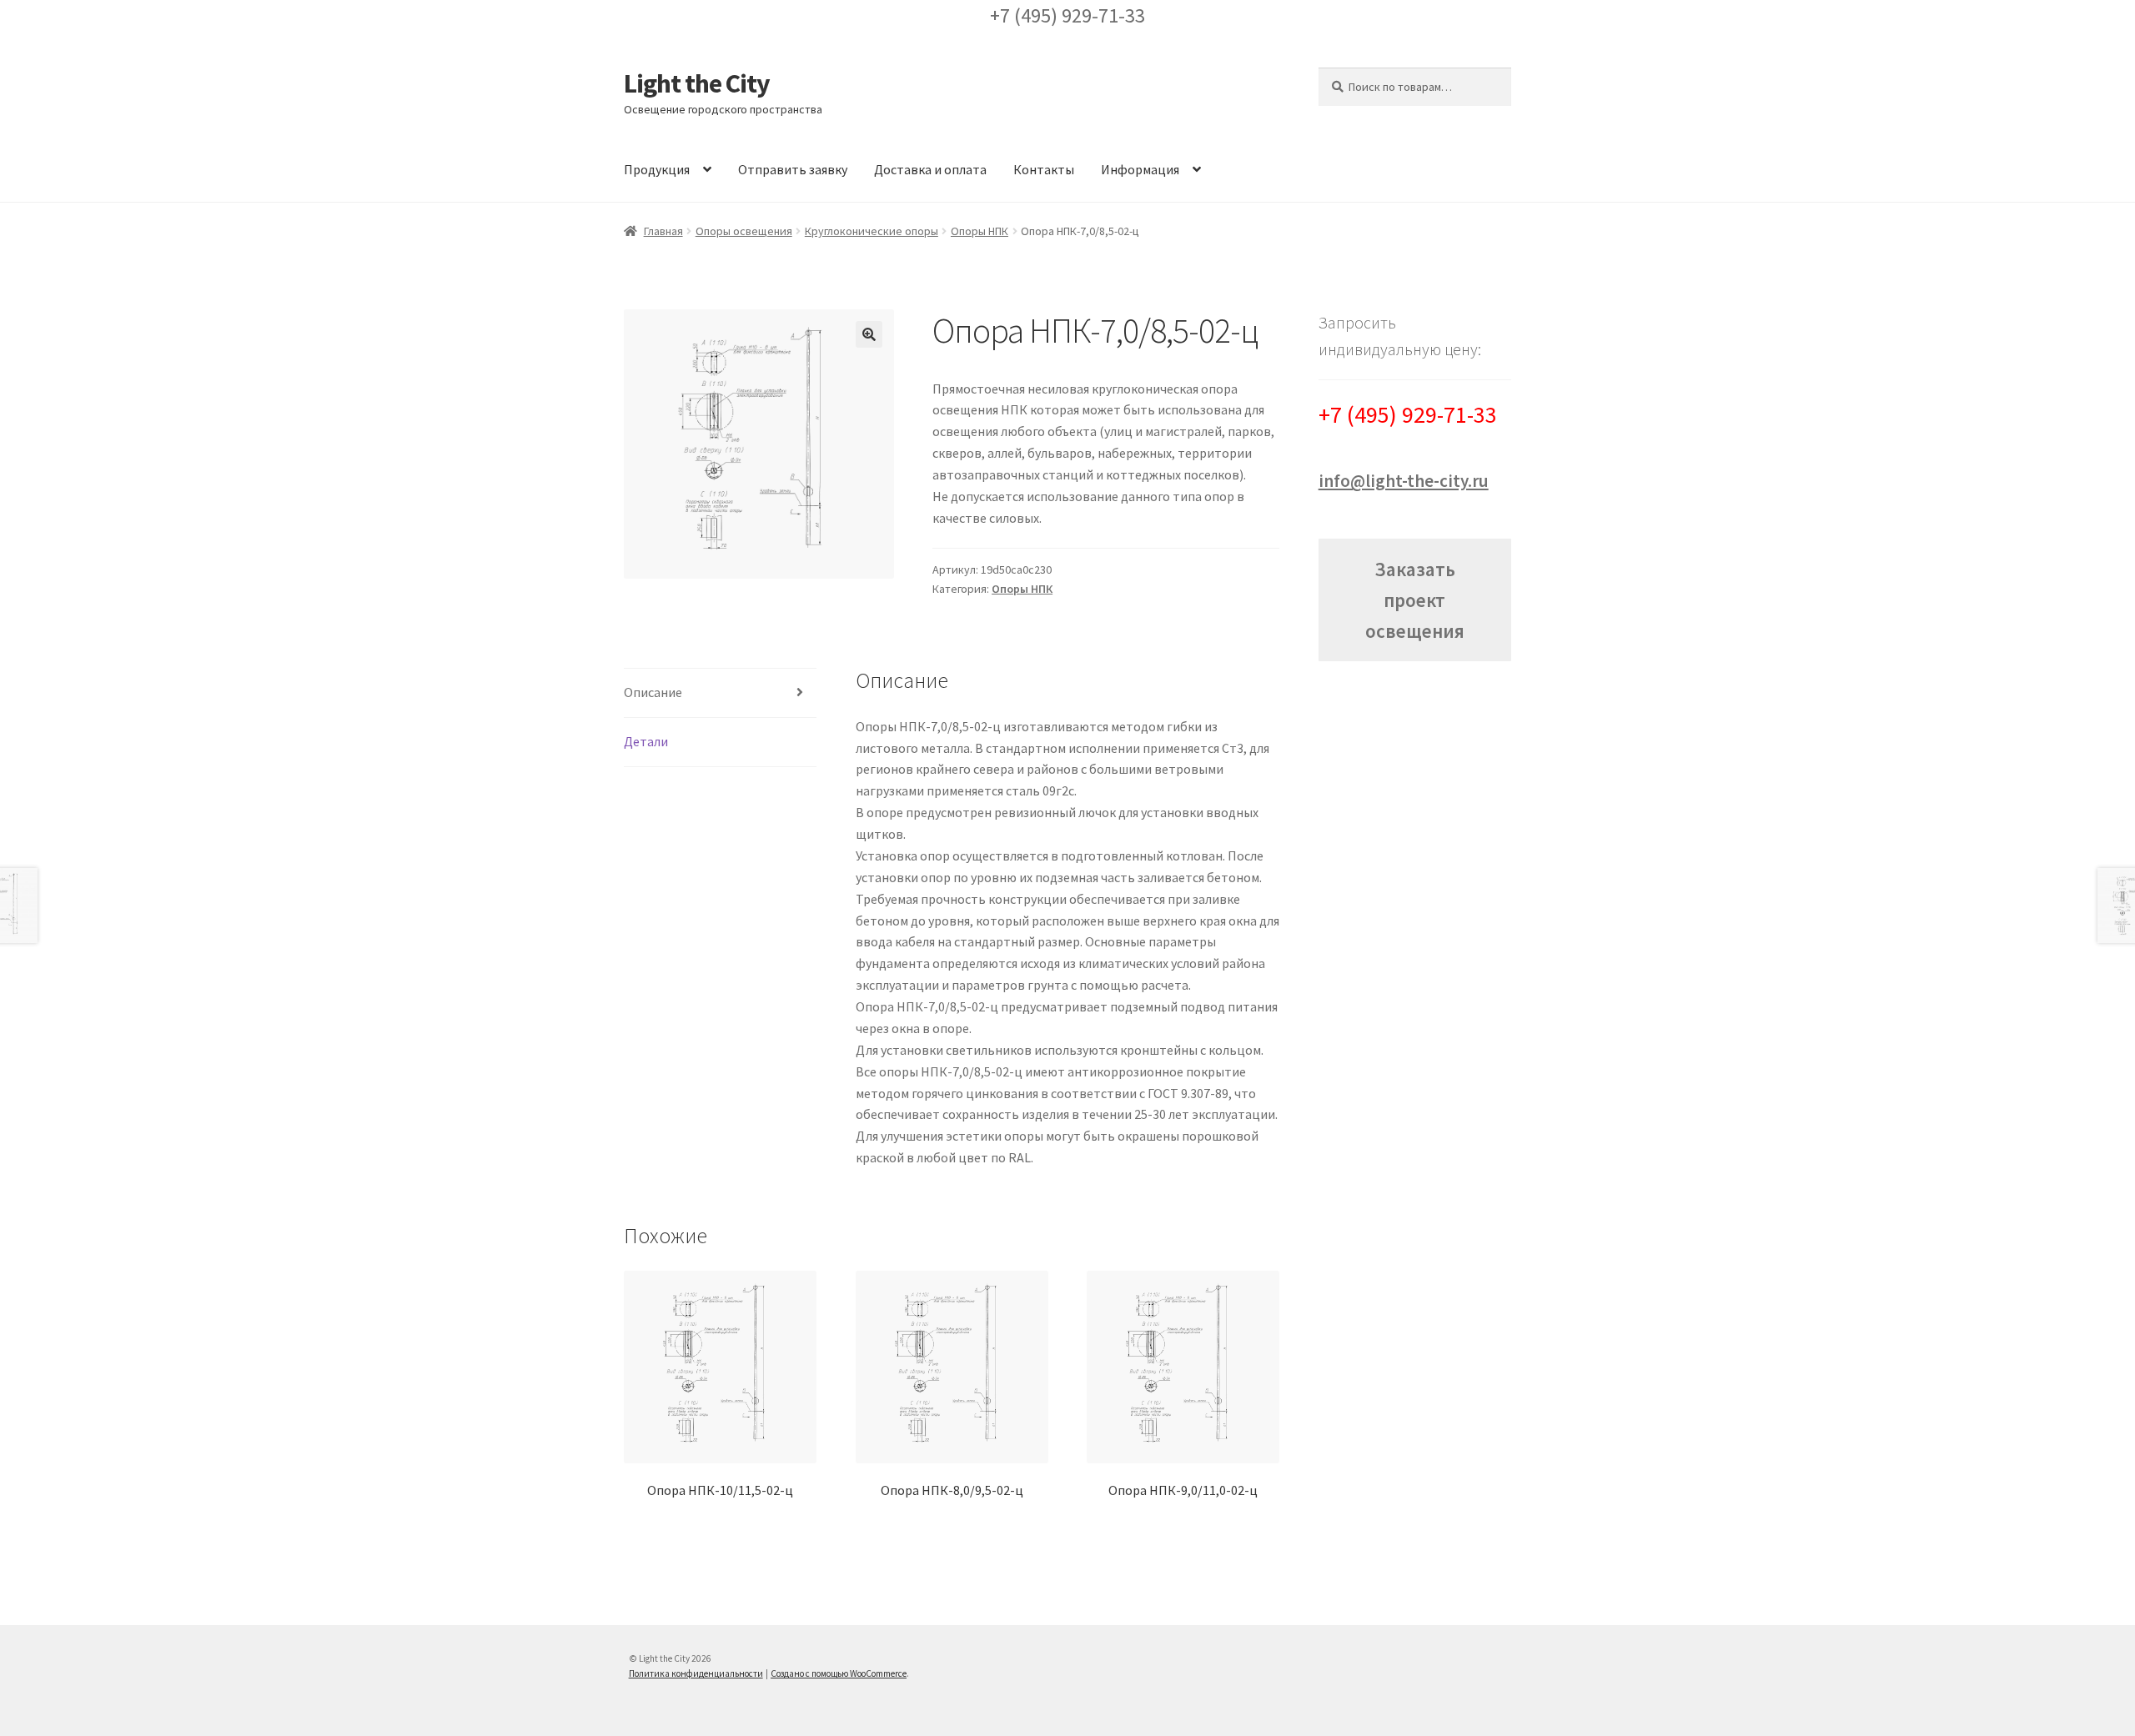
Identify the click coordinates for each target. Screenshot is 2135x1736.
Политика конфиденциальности (696, 1673)
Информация (1140, 169)
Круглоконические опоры (872, 231)
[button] (869, 334)
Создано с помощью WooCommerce (839, 1673)
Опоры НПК (980, 231)
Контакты (1044, 169)
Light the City (697, 83)
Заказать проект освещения (1415, 600)
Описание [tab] (653, 692)
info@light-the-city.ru (1404, 481)
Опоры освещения (744, 231)
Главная (663, 231)
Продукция (657, 169)
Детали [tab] (646, 741)
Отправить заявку (793, 169)
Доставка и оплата (930, 169)
